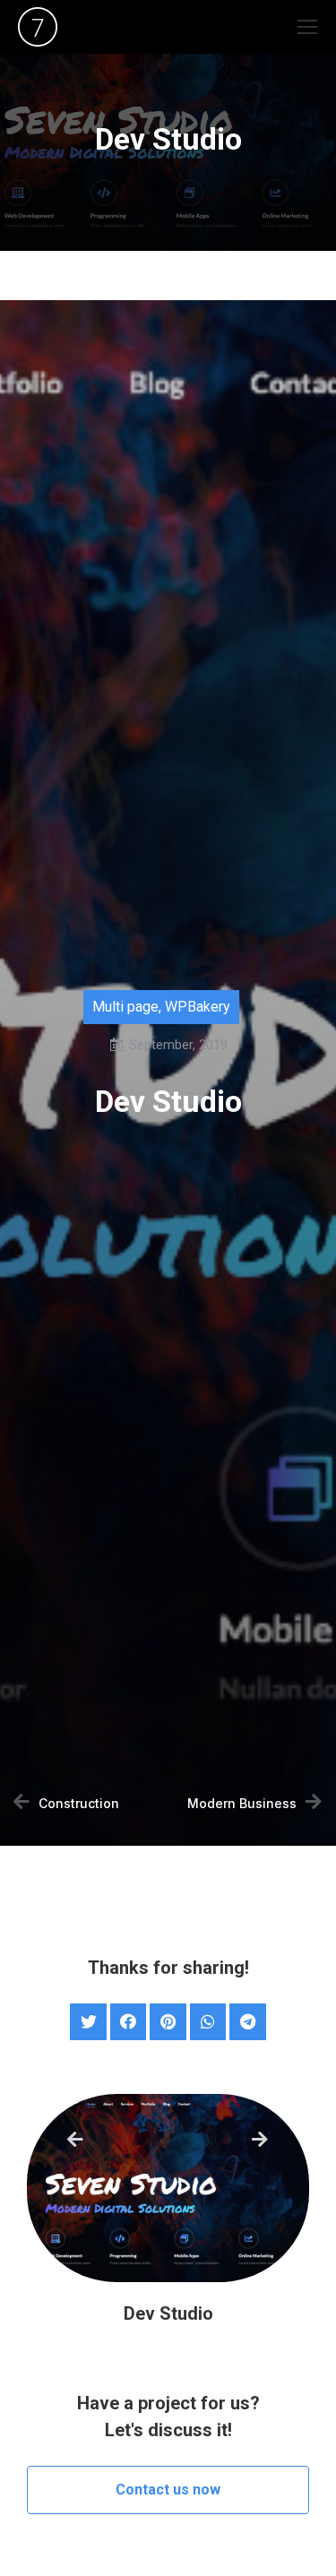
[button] (168, 2490)
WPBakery (198, 1007)
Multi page (125, 1007)
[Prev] (117, 2141)
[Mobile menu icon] (307, 27)
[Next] (258, 2141)
